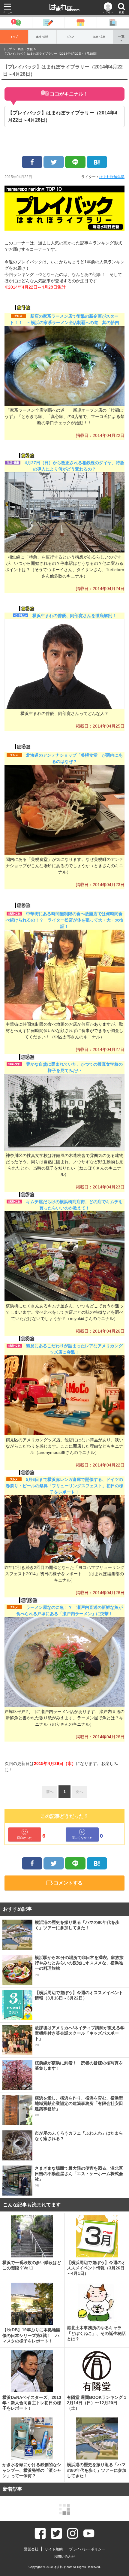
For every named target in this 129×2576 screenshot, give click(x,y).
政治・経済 (42, 37)
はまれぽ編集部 (112, 177)
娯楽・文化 (99, 37)
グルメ (71, 37)
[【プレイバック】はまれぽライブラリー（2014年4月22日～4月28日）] (97, 162)
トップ (14, 37)
